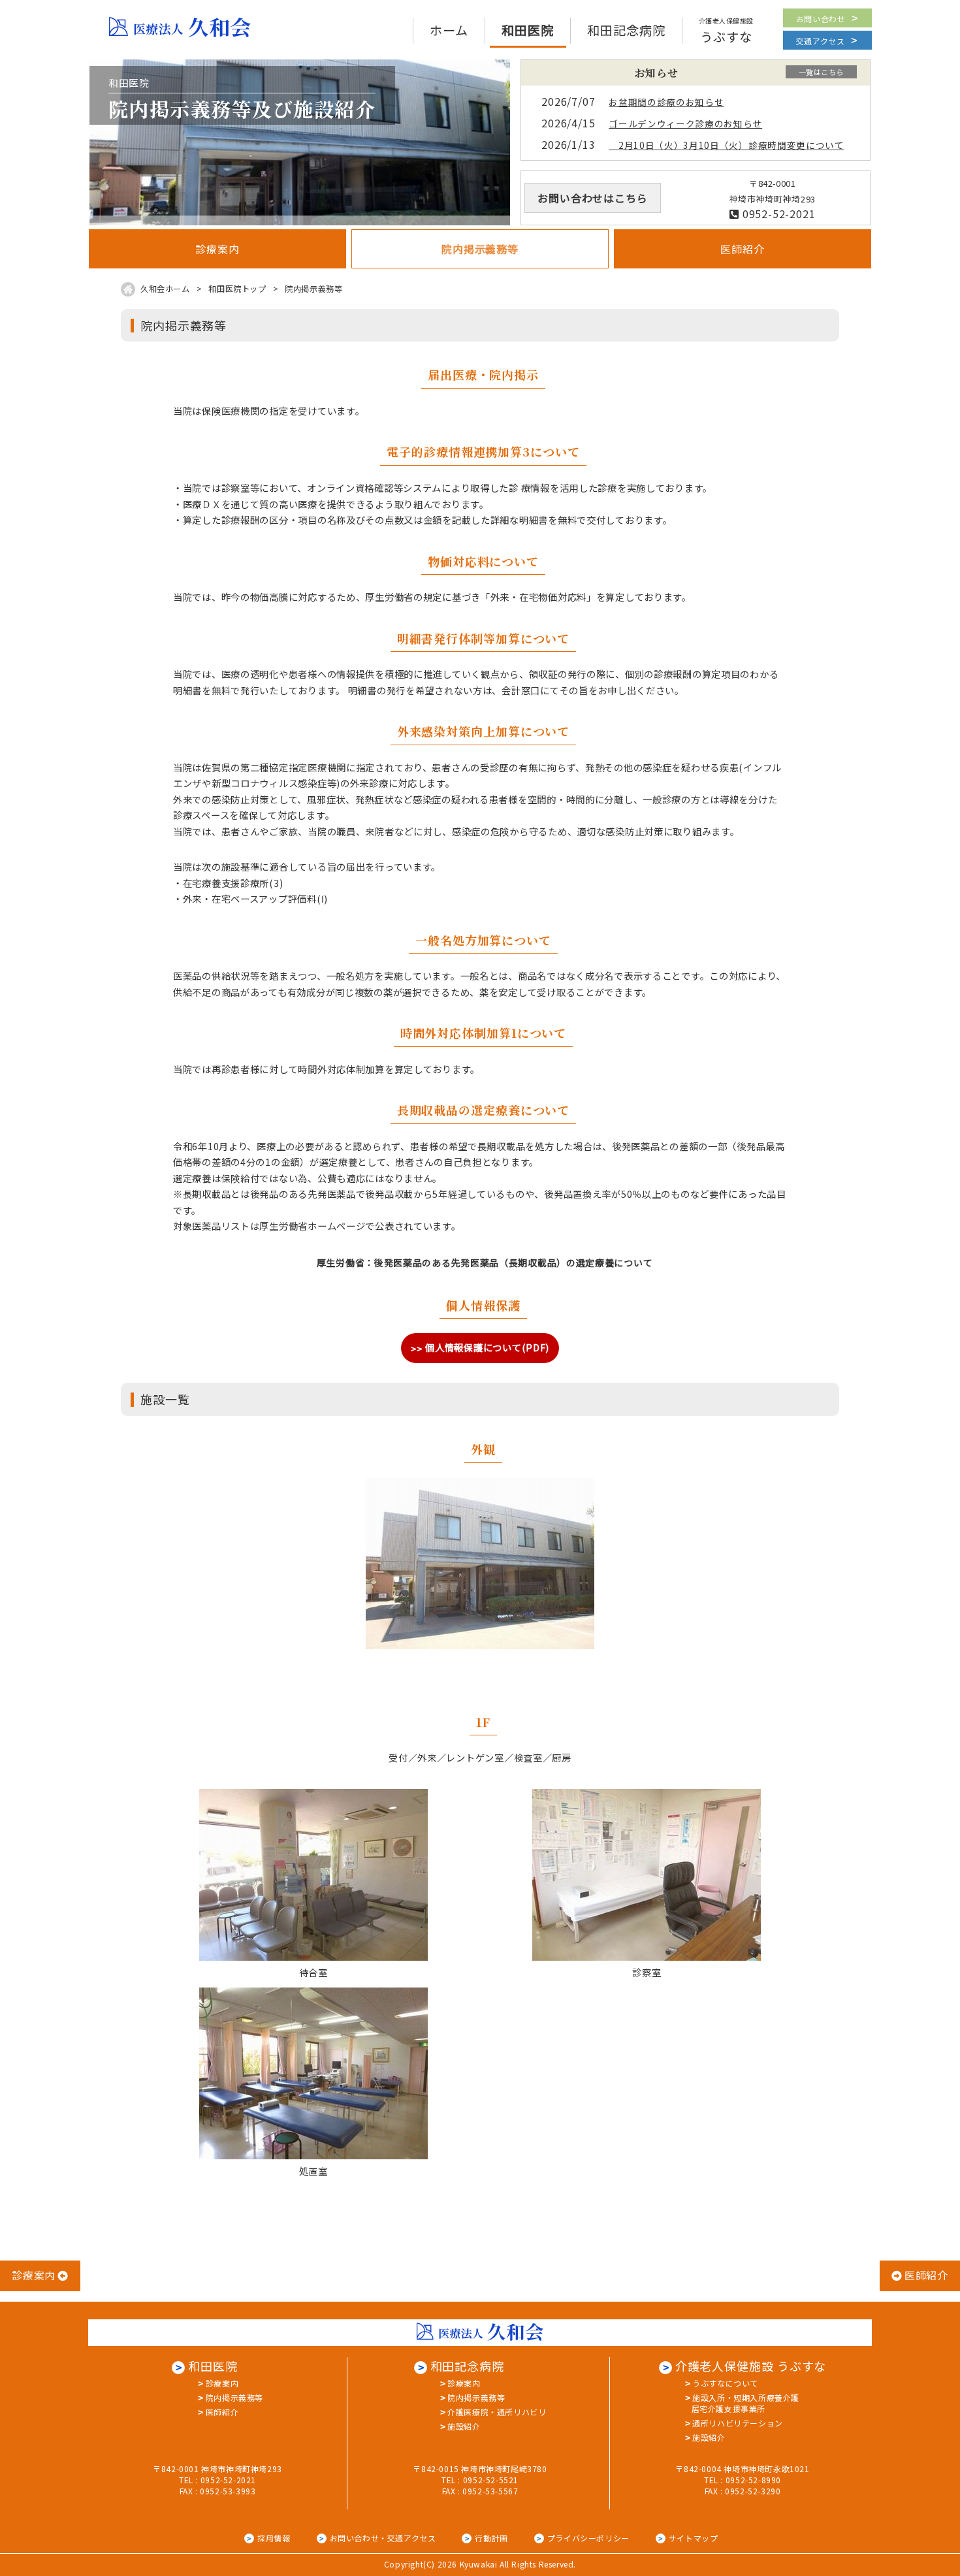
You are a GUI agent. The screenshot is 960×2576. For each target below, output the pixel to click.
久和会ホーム (165, 289)
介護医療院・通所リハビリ (497, 2412)
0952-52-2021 (777, 214)
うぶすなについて (725, 2383)
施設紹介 (464, 2426)
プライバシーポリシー (588, 2538)
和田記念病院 (467, 2366)
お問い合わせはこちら (592, 198)
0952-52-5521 (491, 2480)
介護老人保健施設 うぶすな (751, 2366)
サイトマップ (694, 2538)
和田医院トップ (237, 289)
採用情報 (274, 2538)
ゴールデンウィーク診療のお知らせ (685, 123)
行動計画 (491, 2538)
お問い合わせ (821, 19)
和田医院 (213, 2366)
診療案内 (222, 2383)
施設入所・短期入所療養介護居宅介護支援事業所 (745, 2403)
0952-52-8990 (753, 2480)
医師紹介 (222, 2412)
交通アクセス (821, 41)
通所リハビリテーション (738, 2423)
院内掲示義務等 (234, 2397)
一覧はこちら (821, 72)
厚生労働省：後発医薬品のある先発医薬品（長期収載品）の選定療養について (485, 1263)
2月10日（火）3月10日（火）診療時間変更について (726, 145)
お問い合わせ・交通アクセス (383, 2538)
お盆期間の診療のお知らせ (666, 102)
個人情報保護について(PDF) (487, 1347)
